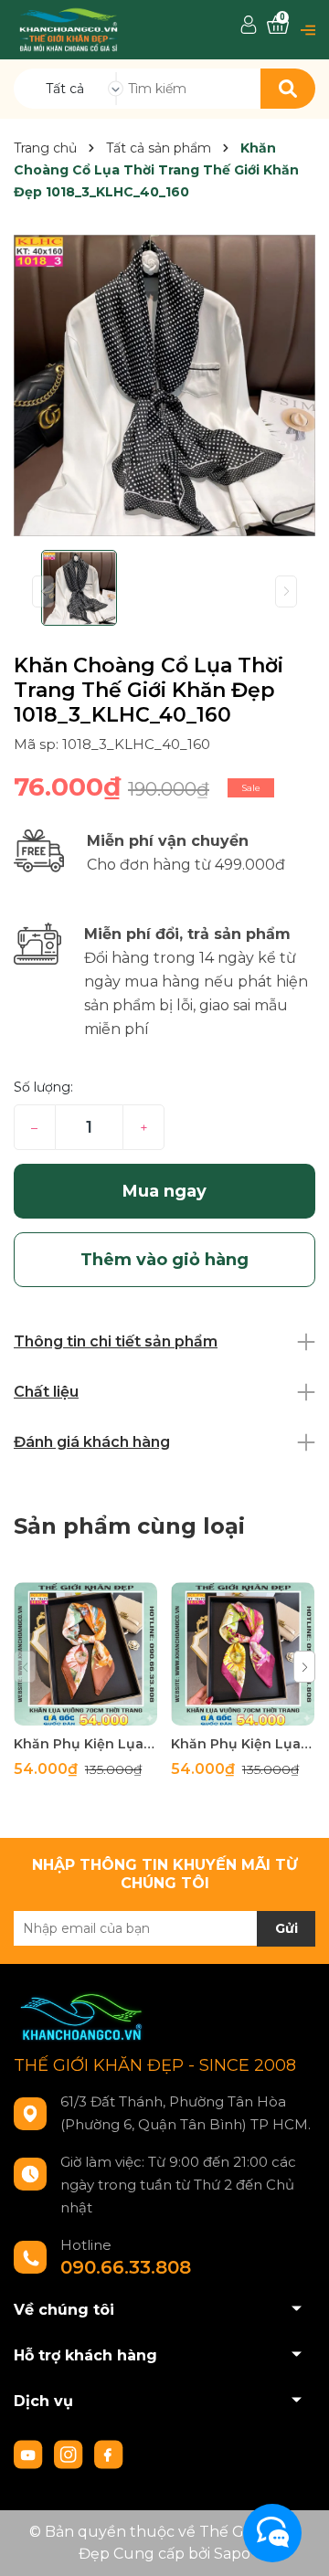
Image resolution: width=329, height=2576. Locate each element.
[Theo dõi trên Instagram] (70, 2454)
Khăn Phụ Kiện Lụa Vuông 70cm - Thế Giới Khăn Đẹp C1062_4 (85, 1744)
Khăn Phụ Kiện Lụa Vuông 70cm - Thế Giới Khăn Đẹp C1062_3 (243, 1744)
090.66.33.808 (126, 2267)
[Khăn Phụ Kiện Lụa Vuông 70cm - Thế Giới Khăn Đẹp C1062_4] (85, 1654)
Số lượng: (43, 1087)
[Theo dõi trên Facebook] (109, 2454)
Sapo (232, 2554)
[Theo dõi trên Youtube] (30, 2454)
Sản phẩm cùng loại (129, 1526)
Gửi (287, 1928)
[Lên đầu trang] (297, 2544)
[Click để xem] (164, 385)
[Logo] (69, 29)
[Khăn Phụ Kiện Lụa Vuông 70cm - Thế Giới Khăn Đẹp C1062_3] (243, 1654)
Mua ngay (164, 1191)
